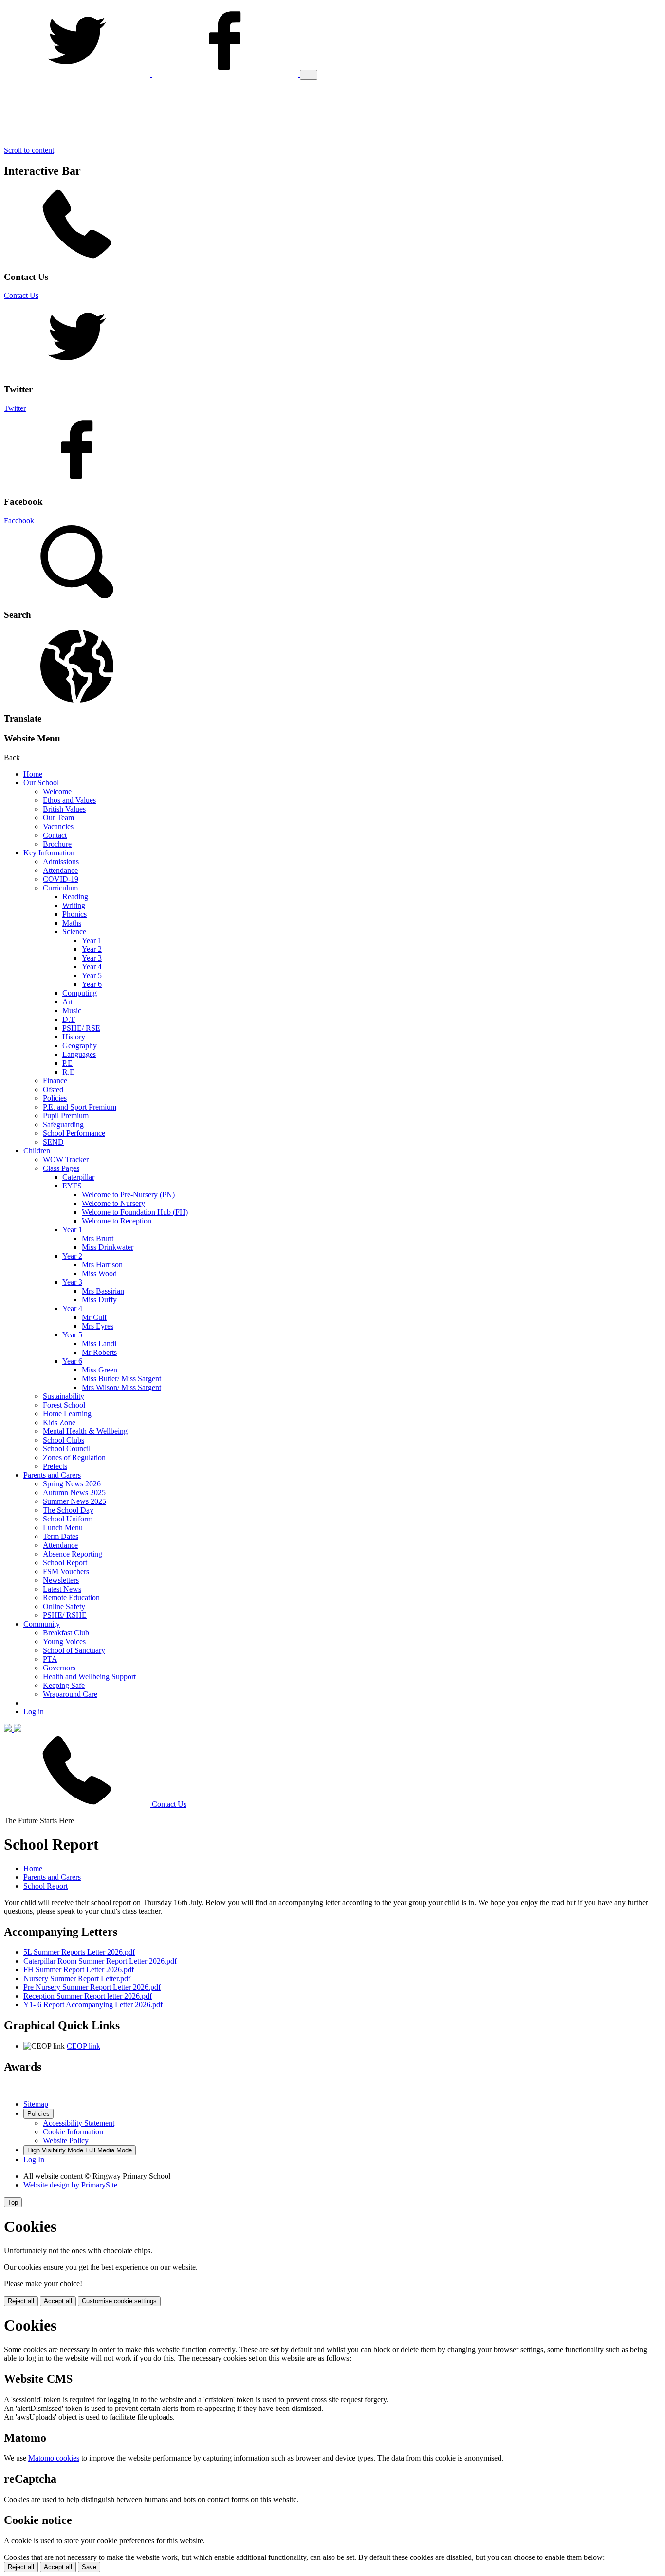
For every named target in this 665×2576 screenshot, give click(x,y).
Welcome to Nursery (113, 1203)
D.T (69, 1019)
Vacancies (58, 826)
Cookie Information (73, 2132)
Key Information (49, 853)
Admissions (61, 862)
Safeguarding (63, 1124)
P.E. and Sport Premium (80, 1107)
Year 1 (92, 940)
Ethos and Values (69, 800)
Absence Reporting (73, 1554)
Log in (34, 1712)
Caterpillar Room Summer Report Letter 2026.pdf (100, 1961)
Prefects (55, 1466)
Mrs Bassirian (103, 1291)
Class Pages (61, 1168)
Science (74, 932)
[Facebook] (226, 74)
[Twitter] (78, 74)
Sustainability (64, 1396)
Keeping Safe (64, 1685)
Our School (41, 783)
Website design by (70, 2185)
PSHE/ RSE (81, 1028)
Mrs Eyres (98, 1326)
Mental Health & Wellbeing (85, 1431)
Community (42, 1624)
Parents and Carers (52, 1475)
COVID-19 (61, 879)
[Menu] (309, 75)
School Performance (74, 1133)
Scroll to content (29, 150)
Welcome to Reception (117, 1221)
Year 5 (92, 975)
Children (37, 1151)
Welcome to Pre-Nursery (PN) (128, 1195)
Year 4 (92, 967)
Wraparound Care (70, 1694)
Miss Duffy (99, 1300)
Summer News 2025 (74, 1501)
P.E (67, 1063)
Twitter (15, 408)
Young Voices (64, 1641)
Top (13, 2202)
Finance (55, 1081)
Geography (80, 1046)
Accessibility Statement (79, 2123)
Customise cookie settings (119, 2301)
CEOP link (83, 2046)
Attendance (60, 870)
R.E (68, 1072)
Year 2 (92, 949)
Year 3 (92, 958)
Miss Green (100, 1370)
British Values (64, 809)
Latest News (62, 1589)
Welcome (57, 791)
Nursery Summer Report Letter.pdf (77, 1978)
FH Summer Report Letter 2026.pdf (79, 1970)
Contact (55, 835)
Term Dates (61, 1536)
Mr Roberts (99, 1352)
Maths (72, 923)
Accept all (58, 2301)
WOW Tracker (66, 1159)
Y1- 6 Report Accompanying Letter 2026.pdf (93, 2005)
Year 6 (92, 984)
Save (89, 2567)
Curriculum (60, 888)
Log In (34, 2159)
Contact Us (21, 295)
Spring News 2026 (72, 1484)
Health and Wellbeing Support (89, 1677)
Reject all (21, 2301)
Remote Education (71, 1598)
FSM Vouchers (66, 1571)
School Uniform (68, 1519)
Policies (55, 1098)
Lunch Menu (63, 1528)
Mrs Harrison (102, 1265)
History (74, 1037)
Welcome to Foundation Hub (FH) (135, 1212)
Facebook (19, 521)
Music (72, 1010)
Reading (75, 897)
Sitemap (36, 2104)
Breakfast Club (66, 1633)
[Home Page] (13, 1729)
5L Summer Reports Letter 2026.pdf (79, 1952)
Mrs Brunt (98, 1238)
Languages (79, 1054)
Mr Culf (94, 1317)
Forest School (64, 1405)
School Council (67, 1449)
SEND (53, 1142)
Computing (80, 993)
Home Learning (67, 1414)
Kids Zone (59, 1422)
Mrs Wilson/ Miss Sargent (121, 1387)
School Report (65, 1563)
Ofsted (53, 1089)
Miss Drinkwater (108, 1247)
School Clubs (64, 1440)
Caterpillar (78, 1177)
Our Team (58, 818)
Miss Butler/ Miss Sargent (121, 1379)
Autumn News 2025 (74, 1492)
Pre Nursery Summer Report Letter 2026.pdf (92, 1987)
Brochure (57, 844)
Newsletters (61, 1580)
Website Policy (66, 2140)
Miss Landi (99, 1344)
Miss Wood (99, 1273)
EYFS (72, 1186)
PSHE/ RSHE (65, 1615)
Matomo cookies (54, 2458)
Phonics (74, 914)
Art (67, 1002)
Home (33, 774)
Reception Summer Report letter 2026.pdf (88, 1996)
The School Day (68, 1510)
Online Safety (64, 1606)
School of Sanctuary (74, 1650)
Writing (74, 905)
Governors (59, 1668)
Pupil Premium (66, 1116)
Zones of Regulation (74, 1457)
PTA (50, 1659)
